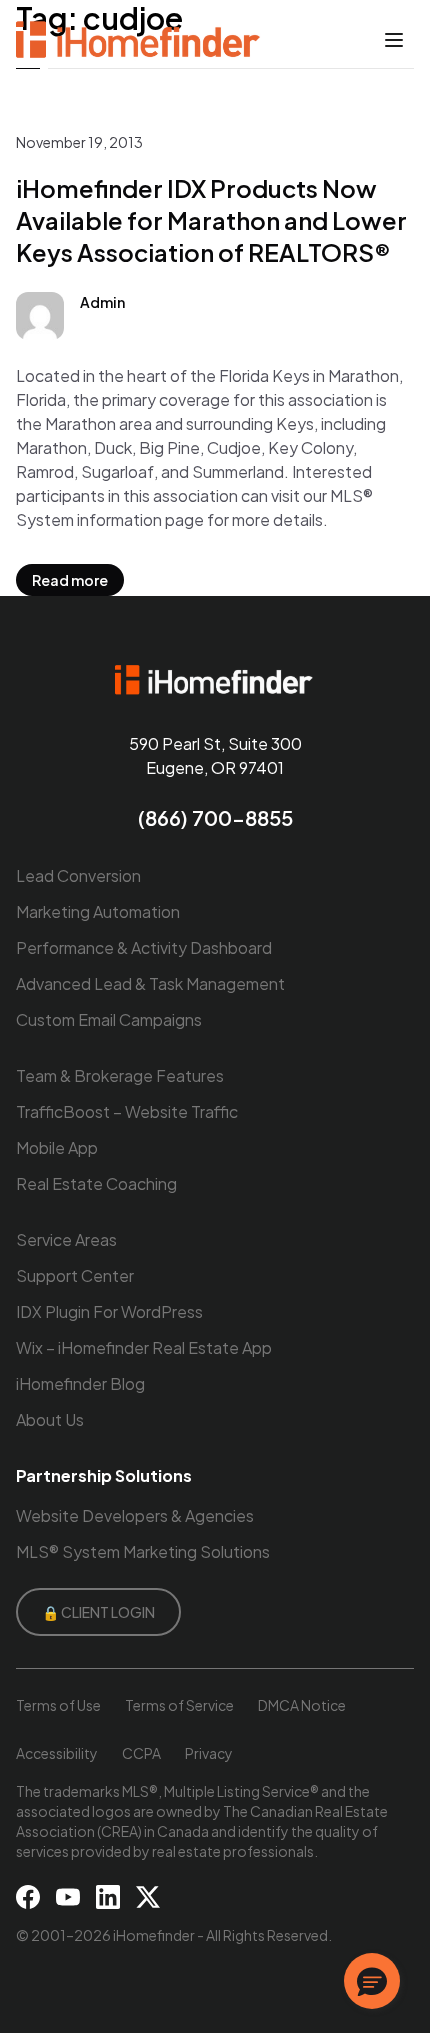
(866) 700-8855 (215, 817)
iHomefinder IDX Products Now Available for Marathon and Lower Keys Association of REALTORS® (211, 220)
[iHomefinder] (139, 40)
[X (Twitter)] (148, 1897)
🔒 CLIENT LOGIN (98, 1612)
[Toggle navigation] (394, 40)
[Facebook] (28, 1897)
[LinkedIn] (108, 1897)
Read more (70, 580)
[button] (372, 1981)
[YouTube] (68, 1897)
